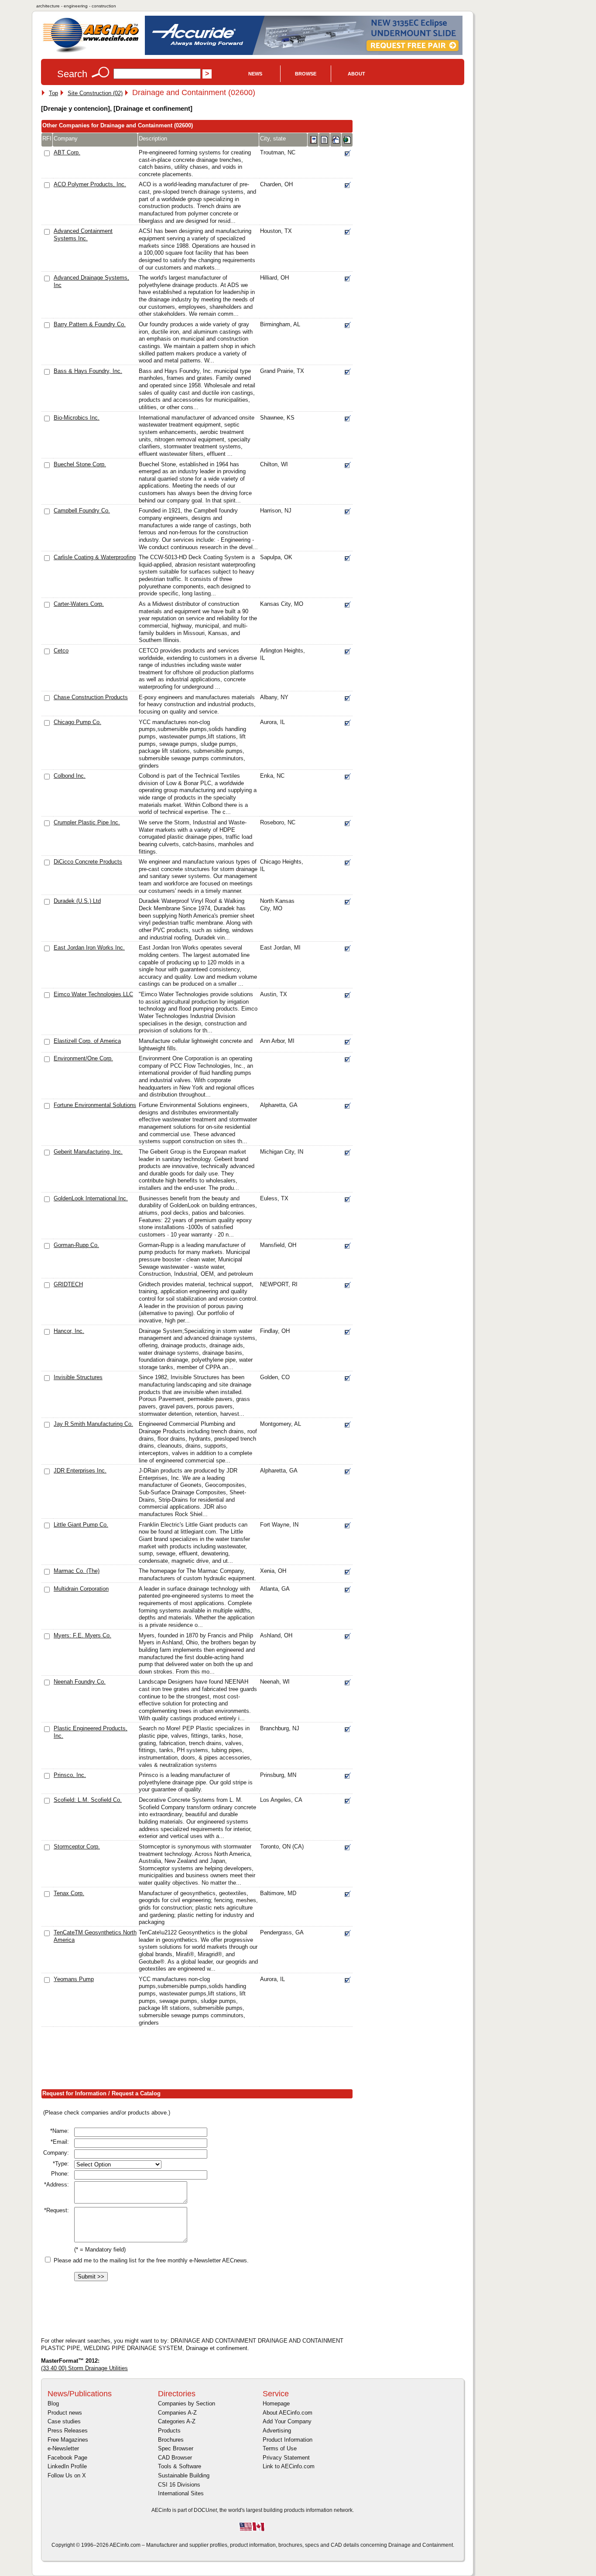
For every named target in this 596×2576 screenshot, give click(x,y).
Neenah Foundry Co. (80, 1682)
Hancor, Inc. (69, 1331)
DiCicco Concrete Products (88, 862)
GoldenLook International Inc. (91, 1198)
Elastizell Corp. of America (87, 1041)
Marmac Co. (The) (77, 1571)
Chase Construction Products (91, 697)
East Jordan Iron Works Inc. (89, 948)
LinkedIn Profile (67, 2466)
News (255, 74)
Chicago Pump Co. (77, 722)
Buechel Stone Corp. (80, 464)
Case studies (64, 2421)
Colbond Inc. (70, 776)
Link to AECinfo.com (289, 2466)
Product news (65, 2413)
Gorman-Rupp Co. (76, 1245)
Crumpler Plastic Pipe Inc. (87, 822)
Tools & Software (180, 2466)
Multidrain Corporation (81, 1589)
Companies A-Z (177, 2413)
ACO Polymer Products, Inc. (90, 184)
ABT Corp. (67, 152)
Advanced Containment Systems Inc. (83, 235)
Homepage (276, 2403)
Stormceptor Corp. (77, 1847)
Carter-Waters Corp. (79, 604)
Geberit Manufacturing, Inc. (88, 1152)
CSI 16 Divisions (179, 2485)
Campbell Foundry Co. (82, 511)
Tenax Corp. (69, 1893)
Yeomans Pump (74, 1979)
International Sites (181, 2493)
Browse (306, 74)
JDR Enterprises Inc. (80, 1471)
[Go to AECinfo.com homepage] (91, 52)
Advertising (277, 2431)
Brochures (171, 2440)
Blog (53, 2403)
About (356, 74)
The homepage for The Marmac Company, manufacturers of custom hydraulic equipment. (197, 1575)
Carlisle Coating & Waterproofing (95, 557)
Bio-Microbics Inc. (77, 418)
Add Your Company (287, 2421)
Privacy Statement (286, 2458)
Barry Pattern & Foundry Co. (90, 324)
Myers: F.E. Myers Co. (82, 1635)
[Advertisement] (200, 2060)
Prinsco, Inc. (70, 1775)
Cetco (61, 651)
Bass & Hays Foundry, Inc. (88, 371)
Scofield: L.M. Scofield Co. (88, 1800)
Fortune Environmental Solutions (95, 1105)
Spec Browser (176, 2448)
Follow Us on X (67, 2475)
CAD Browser (175, 2458)
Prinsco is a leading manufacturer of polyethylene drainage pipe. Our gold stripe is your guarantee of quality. (196, 1782)
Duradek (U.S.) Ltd (77, 901)
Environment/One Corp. (83, 1058)
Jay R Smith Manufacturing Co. (93, 1424)
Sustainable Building (184, 2475)
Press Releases (68, 2431)
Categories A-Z (177, 2421)
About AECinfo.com (288, 2413)
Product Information (288, 2440)
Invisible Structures (78, 1377)
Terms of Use (280, 2448)
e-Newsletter (63, 2448)
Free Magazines (68, 2440)
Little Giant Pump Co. (81, 1525)
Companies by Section (187, 2403)
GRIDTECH (68, 1284)
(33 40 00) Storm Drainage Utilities (84, 2368)
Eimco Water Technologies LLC (93, 994)
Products (169, 2431)
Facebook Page (67, 2458)
